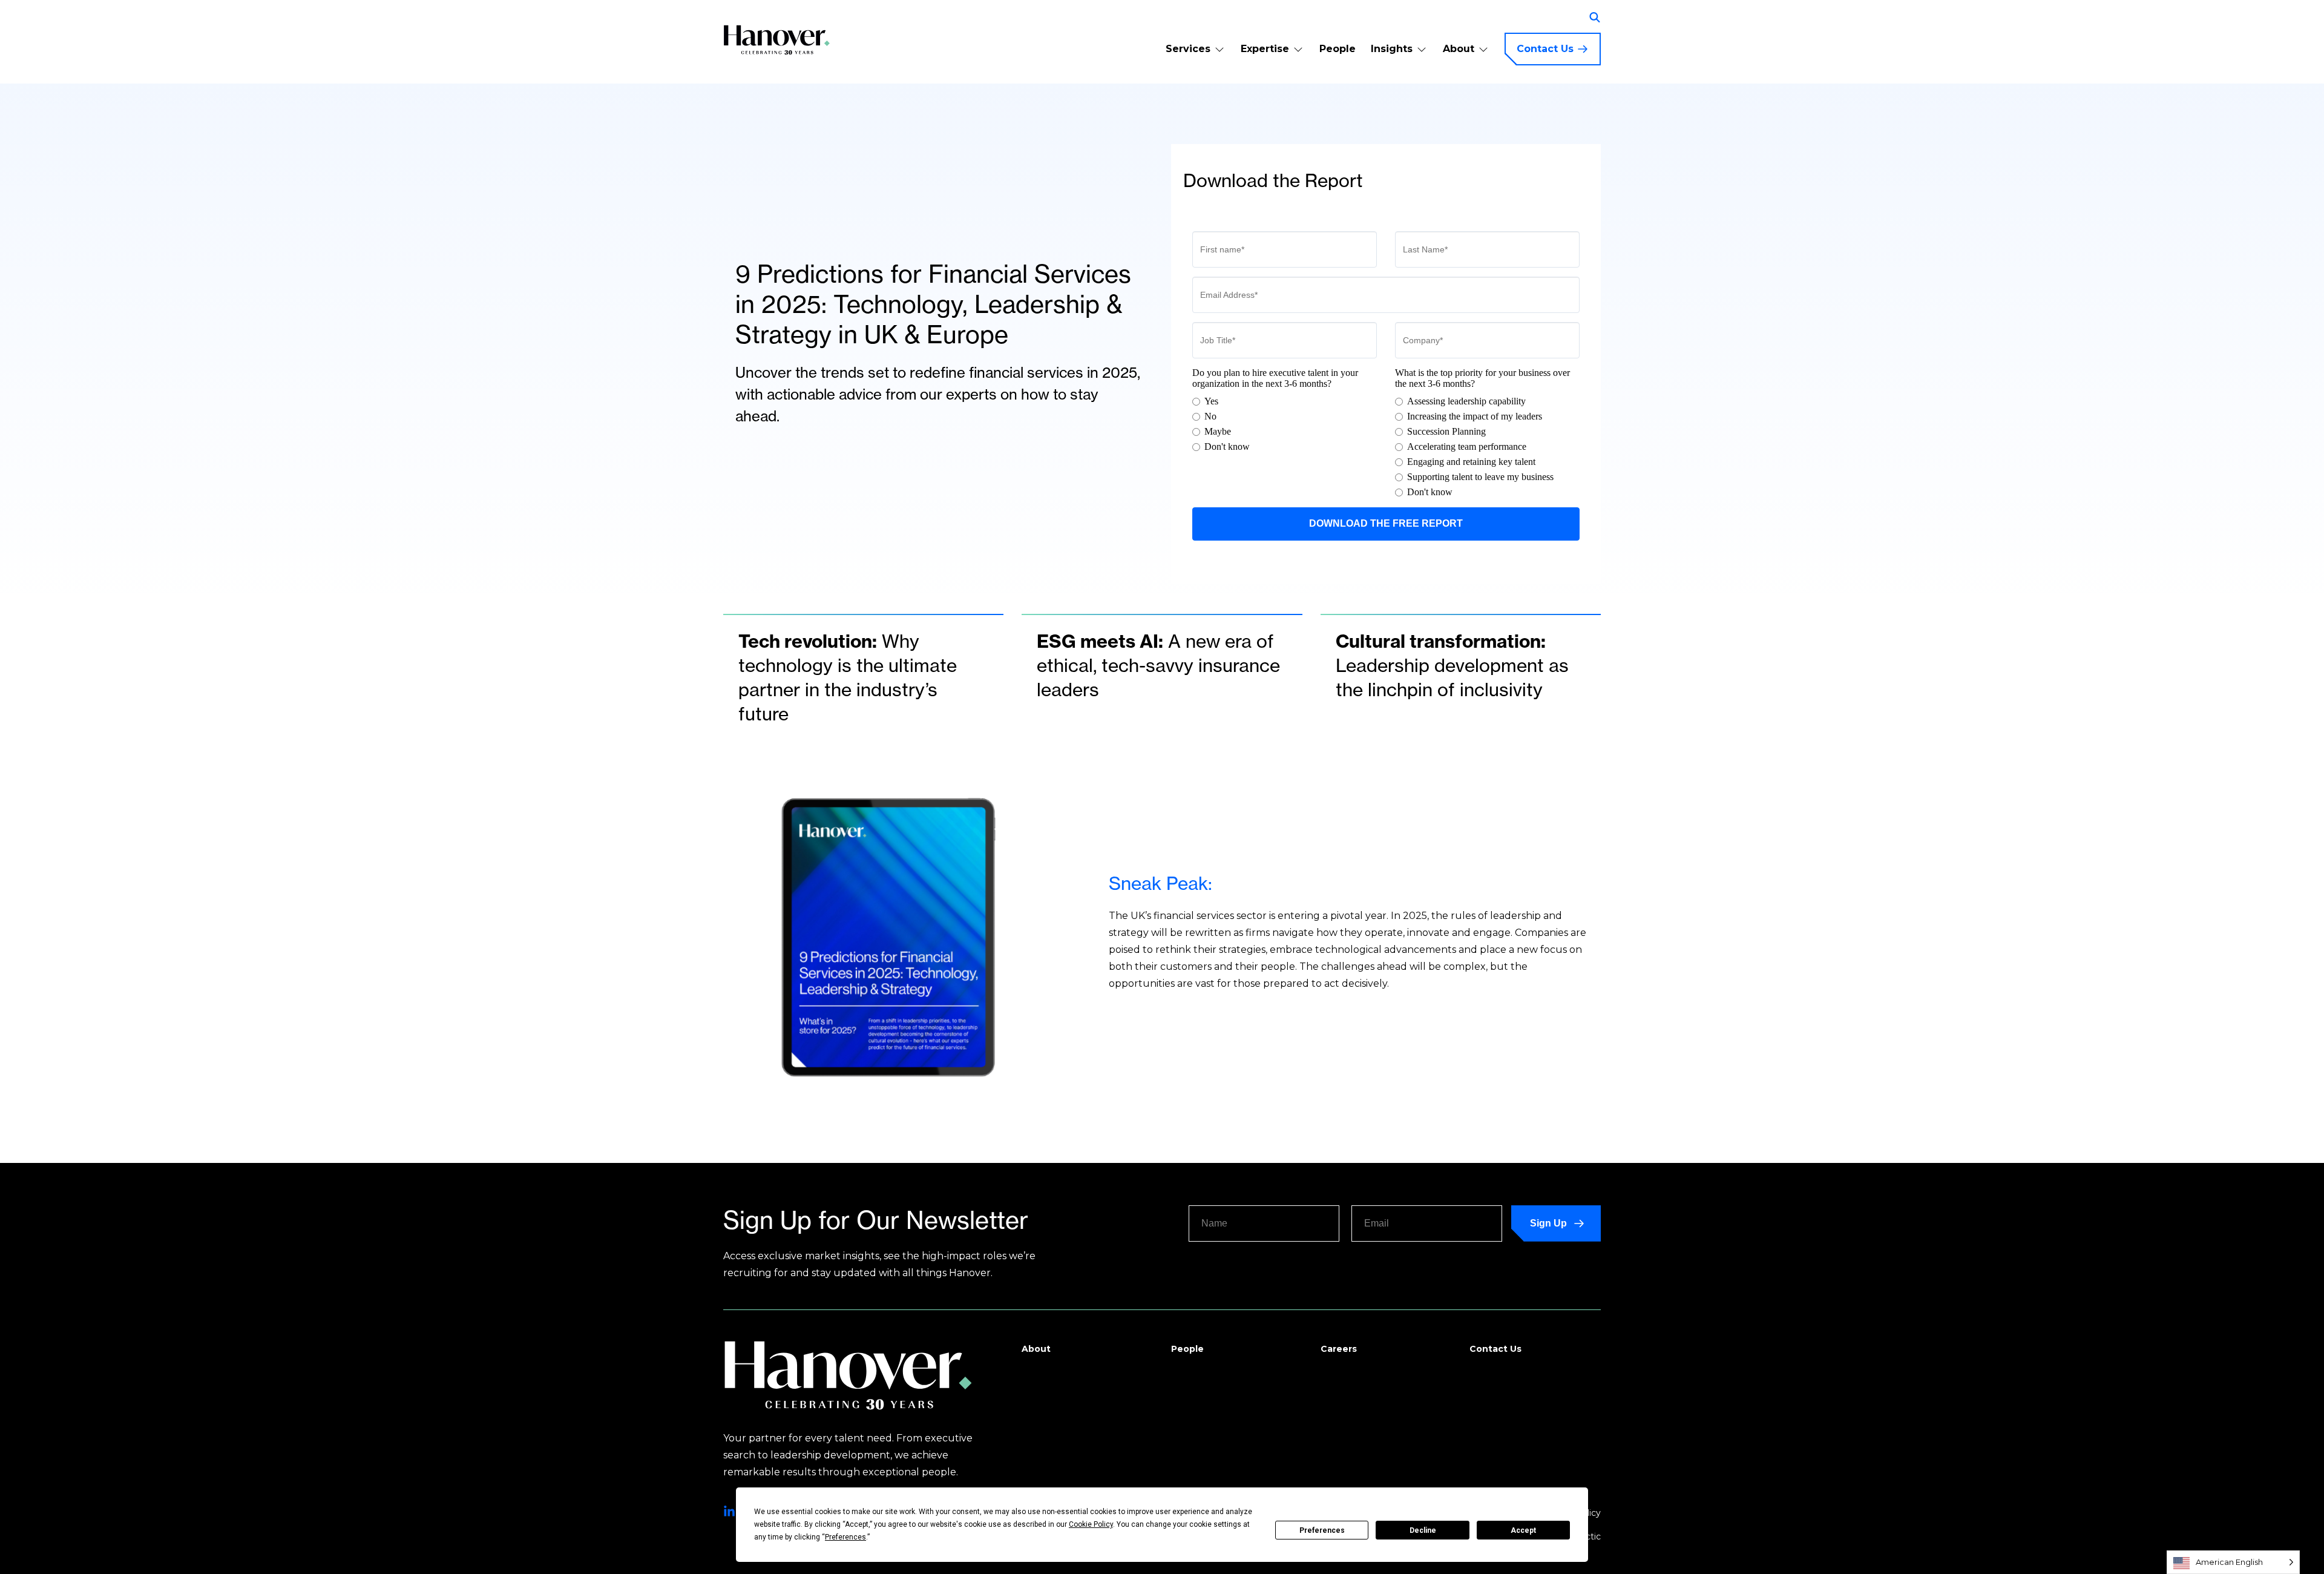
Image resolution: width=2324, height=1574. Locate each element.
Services (1188, 49)
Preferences (1322, 1530)
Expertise (1265, 49)
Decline (1423, 1530)
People (1338, 49)
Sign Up (1548, 1223)
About (1459, 49)
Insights (1392, 49)
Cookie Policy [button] (1091, 1524)
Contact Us (1545, 49)
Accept (1523, 1530)
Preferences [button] (845, 1537)
